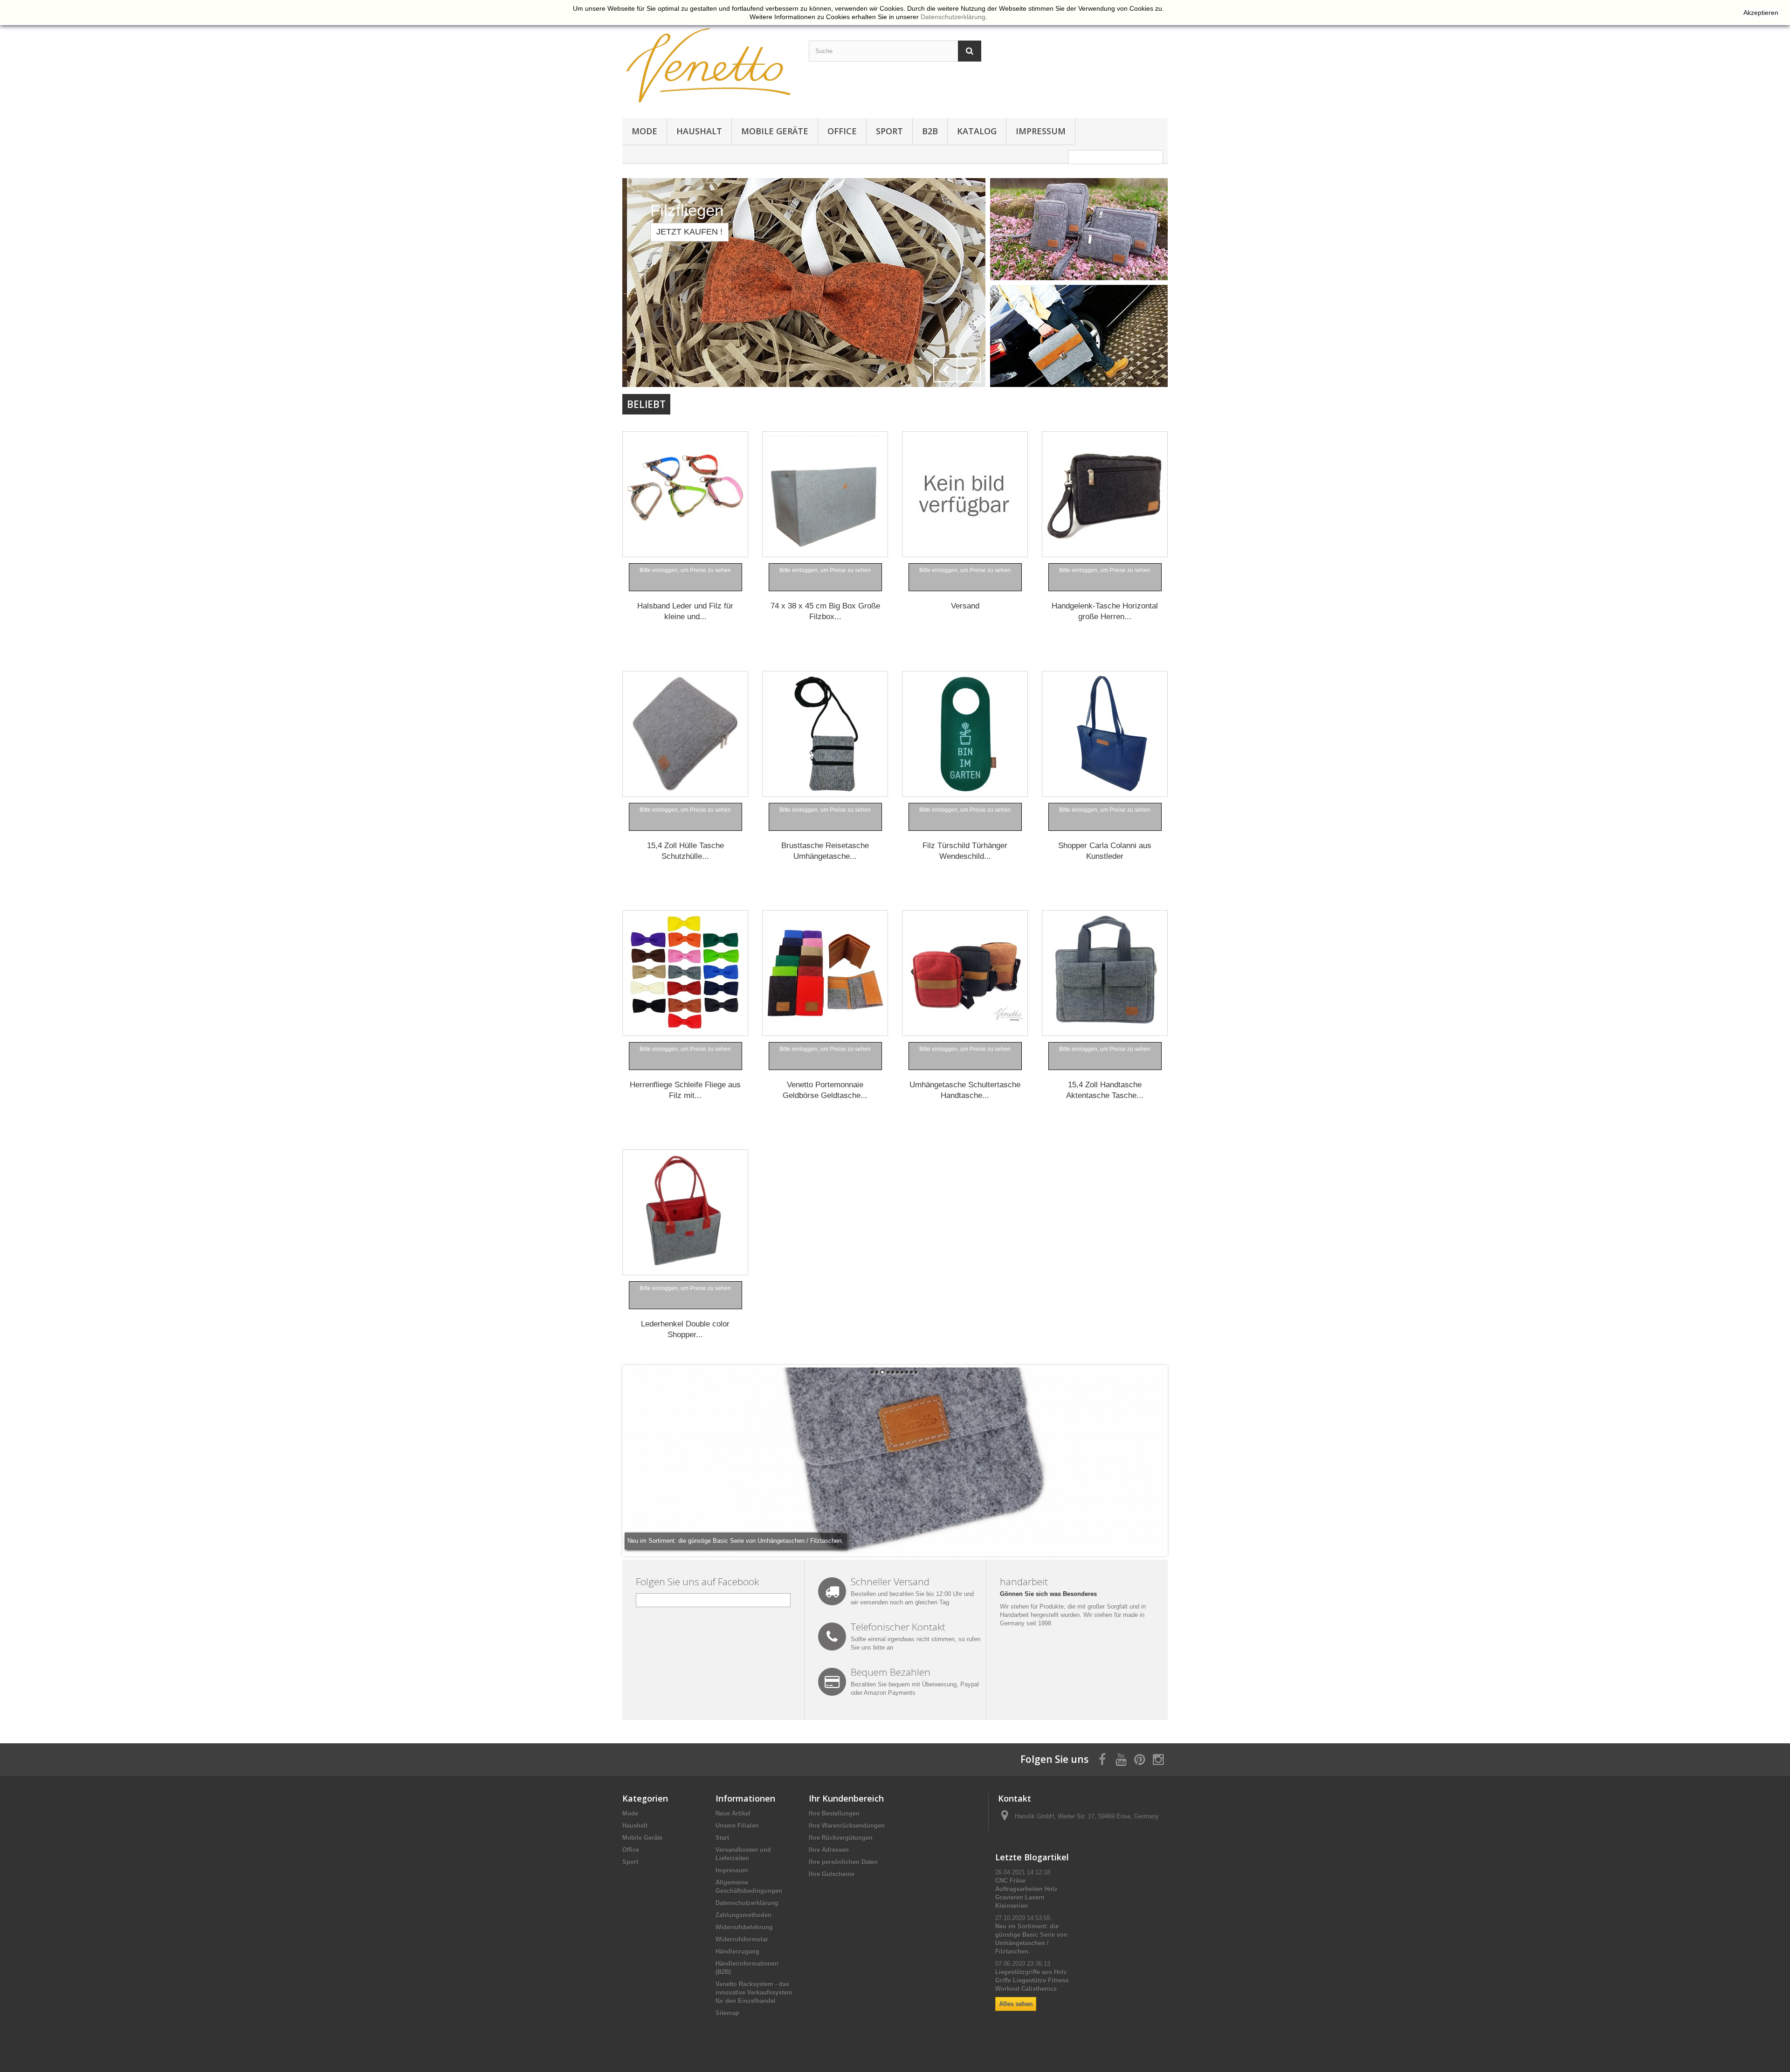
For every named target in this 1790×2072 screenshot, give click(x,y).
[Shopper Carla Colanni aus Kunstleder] (1105, 734)
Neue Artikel (733, 1813)
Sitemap (727, 2013)
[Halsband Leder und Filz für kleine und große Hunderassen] (685, 494)
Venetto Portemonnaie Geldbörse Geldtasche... (825, 1090)
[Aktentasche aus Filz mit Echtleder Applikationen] (1079, 335)
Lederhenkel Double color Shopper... (685, 1329)
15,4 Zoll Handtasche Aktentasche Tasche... (1105, 1090)
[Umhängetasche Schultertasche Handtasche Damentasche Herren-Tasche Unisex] (965, 973)
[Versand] (965, 494)
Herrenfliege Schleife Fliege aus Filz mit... (685, 1090)
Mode (644, 131)
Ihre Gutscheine (832, 1874)
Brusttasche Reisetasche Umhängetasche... (825, 851)
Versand (965, 606)
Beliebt (646, 404)
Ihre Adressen (829, 1850)
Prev (945, 370)
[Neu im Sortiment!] (1079, 229)
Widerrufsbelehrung (744, 1927)
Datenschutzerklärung (747, 1903)
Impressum (1041, 131)
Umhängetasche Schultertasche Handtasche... (965, 1090)
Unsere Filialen (737, 1826)
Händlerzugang (737, 1951)
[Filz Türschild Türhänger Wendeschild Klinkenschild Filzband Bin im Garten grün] (965, 734)
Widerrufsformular (742, 1939)
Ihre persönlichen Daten (843, 1862)
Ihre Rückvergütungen (841, 1838)
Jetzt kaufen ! (685, 232)
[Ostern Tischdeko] (804, 283)
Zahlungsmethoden (744, 1915)
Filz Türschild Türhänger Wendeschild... (965, 851)
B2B (930, 131)
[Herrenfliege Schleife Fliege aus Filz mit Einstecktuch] (685, 973)
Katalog (977, 131)
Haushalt (699, 131)
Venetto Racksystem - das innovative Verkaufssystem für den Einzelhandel (754, 1993)
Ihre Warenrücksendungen (847, 1826)
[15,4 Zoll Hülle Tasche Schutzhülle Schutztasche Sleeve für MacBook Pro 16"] (685, 734)
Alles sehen (1016, 2004)
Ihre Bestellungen (834, 1813)
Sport (889, 131)
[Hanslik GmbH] (709, 65)
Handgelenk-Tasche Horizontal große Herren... (1105, 611)
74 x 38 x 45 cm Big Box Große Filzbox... (825, 611)
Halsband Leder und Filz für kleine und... (685, 611)
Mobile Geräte (775, 131)
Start (722, 1838)
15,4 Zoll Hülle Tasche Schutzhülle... (685, 851)
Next (969, 370)
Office (842, 131)
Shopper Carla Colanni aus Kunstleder (1105, 851)
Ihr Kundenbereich (846, 1798)
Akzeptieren (1761, 13)
